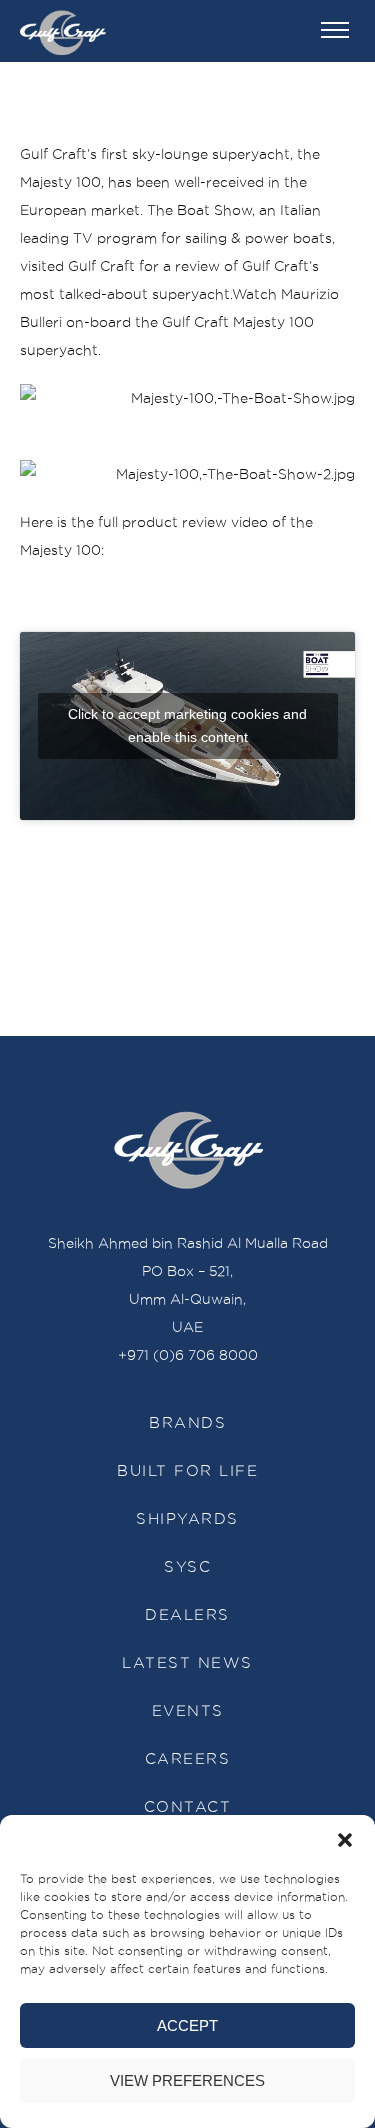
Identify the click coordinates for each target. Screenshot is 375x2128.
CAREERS (188, 1759)
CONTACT (188, 1807)
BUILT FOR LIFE (187, 1471)
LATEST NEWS (187, 1663)
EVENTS (188, 1711)
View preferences (187, 2080)
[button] (345, 1840)
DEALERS (187, 1615)
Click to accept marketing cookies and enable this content (187, 725)
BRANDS (187, 1423)
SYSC (187, 1567)
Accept (187, 2025)
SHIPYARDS (187, 1519)
